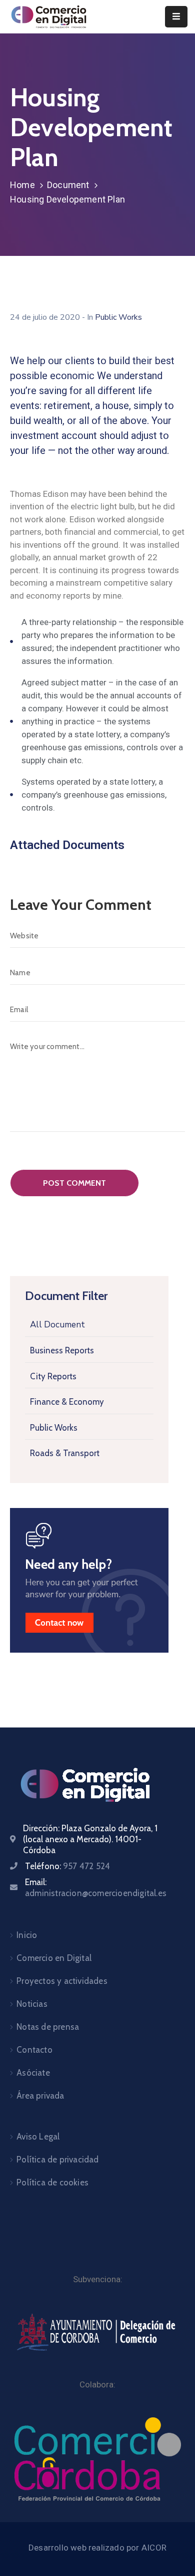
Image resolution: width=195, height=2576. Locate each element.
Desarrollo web (58, 2548)
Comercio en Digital (54, 1958)
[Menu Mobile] (176, 17)
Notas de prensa (48, 2027)
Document (68, 185)
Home (22, 185)
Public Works (54, 1428)
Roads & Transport (65, 1453)
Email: (96, 1888)
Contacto (34, 2050)
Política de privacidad (57, 2159)
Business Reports (62, 1350)
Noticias (32, 2004)
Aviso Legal (38, 2137)
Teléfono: (67, 1866)
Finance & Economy (67, 1402)
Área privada (40, 2096)
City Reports (53, 1376)
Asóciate (33, 2073)
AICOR (154, 2548)
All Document (57, 1325)
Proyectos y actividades (62, 1981)
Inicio (27, 1935)
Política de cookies (52, 2182)
